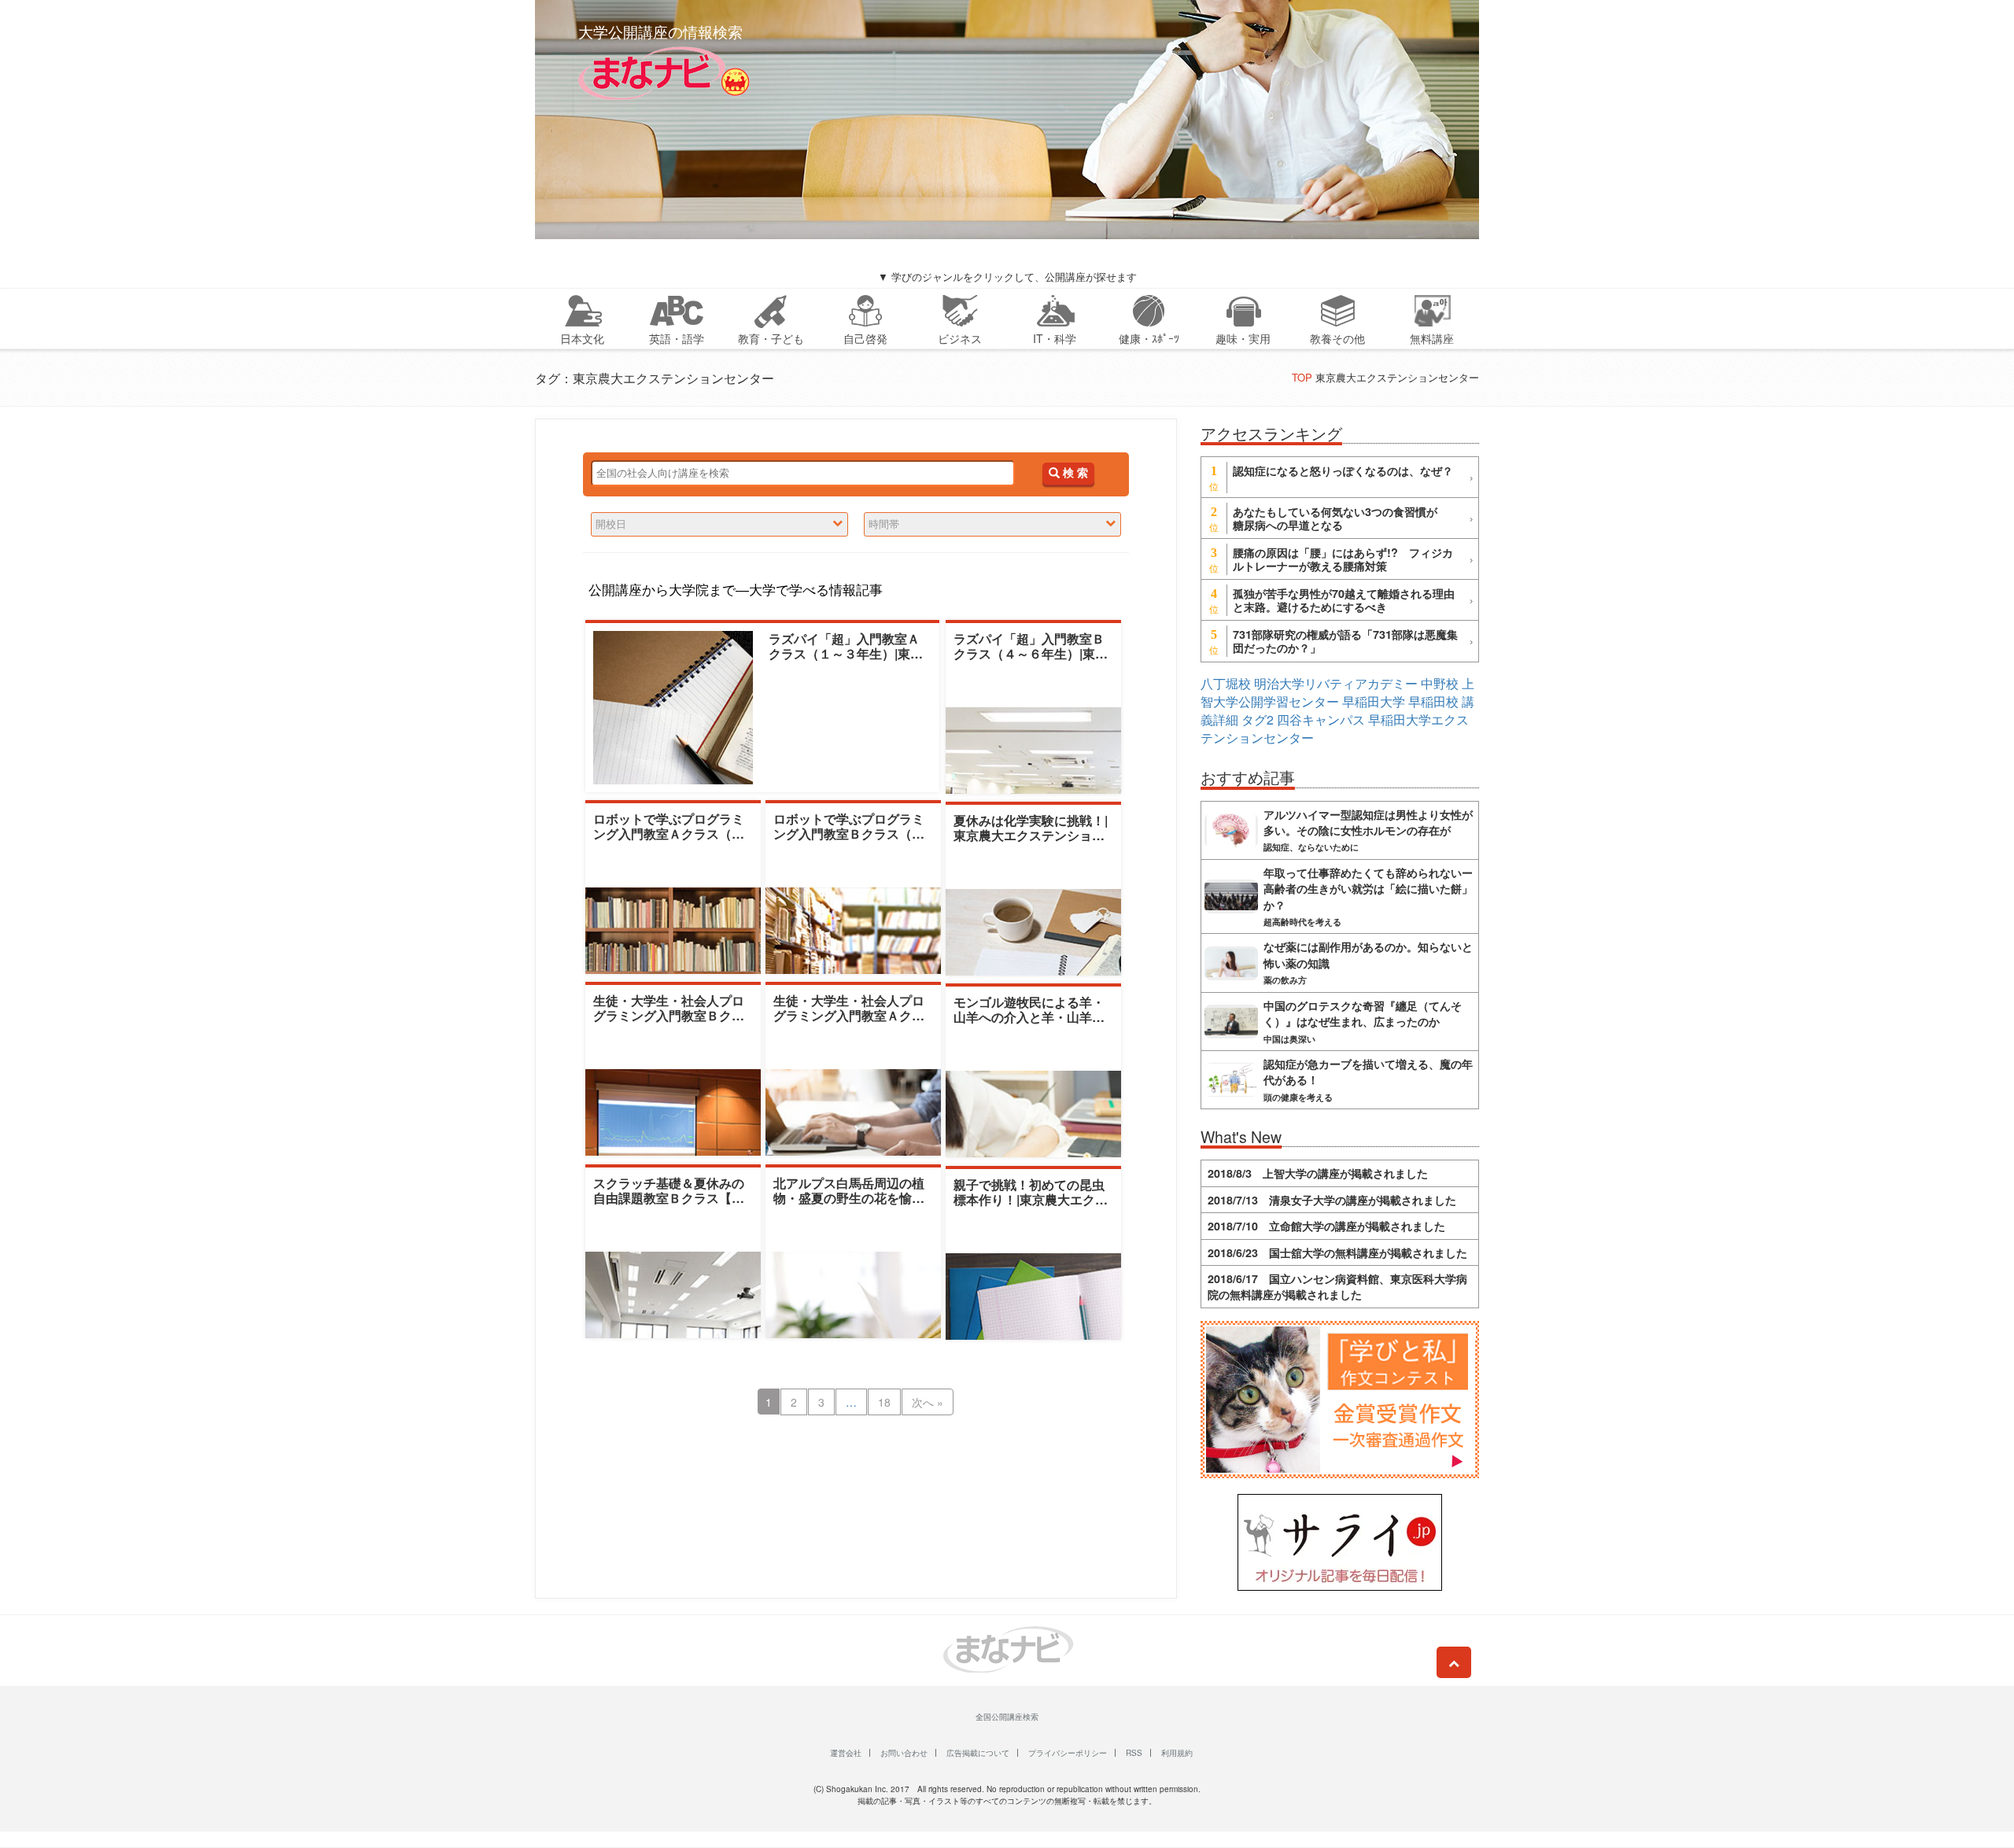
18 (884, 1402)
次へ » (928, 1402)
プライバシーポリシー (1068, 1753)
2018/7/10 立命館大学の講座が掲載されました (1326, 1226)
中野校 (1440, 683)
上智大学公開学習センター (1337, 692)
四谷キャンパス (1321, 719)
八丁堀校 (1226, 683)
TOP (1302, 377)
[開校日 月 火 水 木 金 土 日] (719, 524)
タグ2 (1258, 719)
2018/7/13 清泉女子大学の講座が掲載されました (1332, 1200)
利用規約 (1177, 1753)
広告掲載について (978, 1753)
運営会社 (846, 1753)
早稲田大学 (1374, 701)
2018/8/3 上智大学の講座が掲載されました (1318, 1173)
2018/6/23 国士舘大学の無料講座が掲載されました (1337, 1252)
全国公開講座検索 (1007, 1717)
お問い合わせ (904, 1753)
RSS (1134, 1753)
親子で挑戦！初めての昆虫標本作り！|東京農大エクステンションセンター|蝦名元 (1031, 1199)
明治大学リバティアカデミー (1336, 683)
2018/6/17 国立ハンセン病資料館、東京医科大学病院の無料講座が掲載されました (1337, 1286)
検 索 (1074, 473)
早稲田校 (1433, 701)
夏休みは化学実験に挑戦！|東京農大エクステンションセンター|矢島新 (1031, 835)
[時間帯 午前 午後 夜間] (992, 524)
